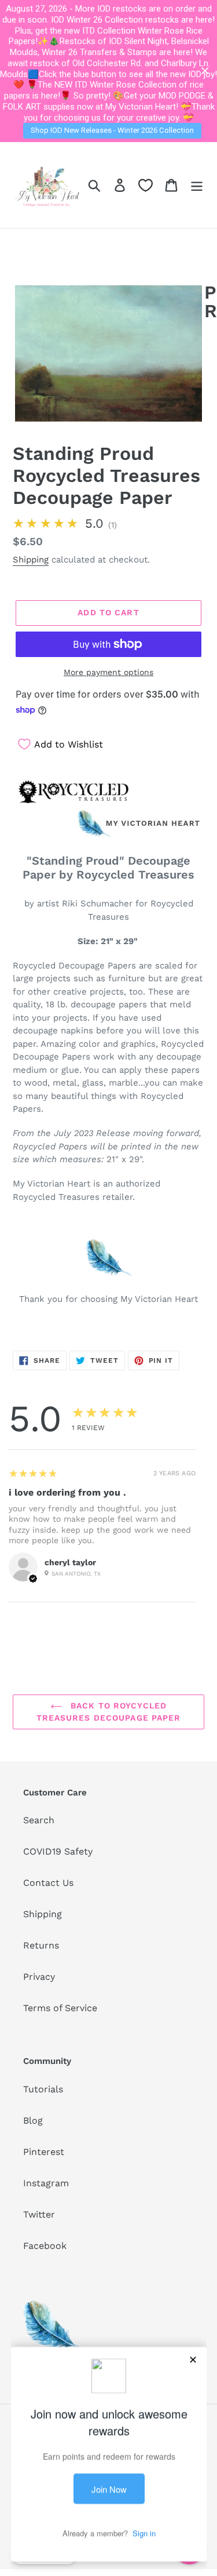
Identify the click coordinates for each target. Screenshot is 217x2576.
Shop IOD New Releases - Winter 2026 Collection (112, 130)
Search (39, 1820)
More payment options (108, 672)
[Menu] (197, 185)
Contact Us (48, 1883)
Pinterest (44, 2152)
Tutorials (43, 2089)
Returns (41, 1945)
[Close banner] (205, 71)
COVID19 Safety (58, 1851)
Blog (33, 2120)
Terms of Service (60, 2008)
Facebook (45, 2246)
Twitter (39, 2214)
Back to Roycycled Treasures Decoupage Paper (109, 1712)
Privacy (39, 1977)
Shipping (31, 560)
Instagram (46, 2183)
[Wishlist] (146, 185)
